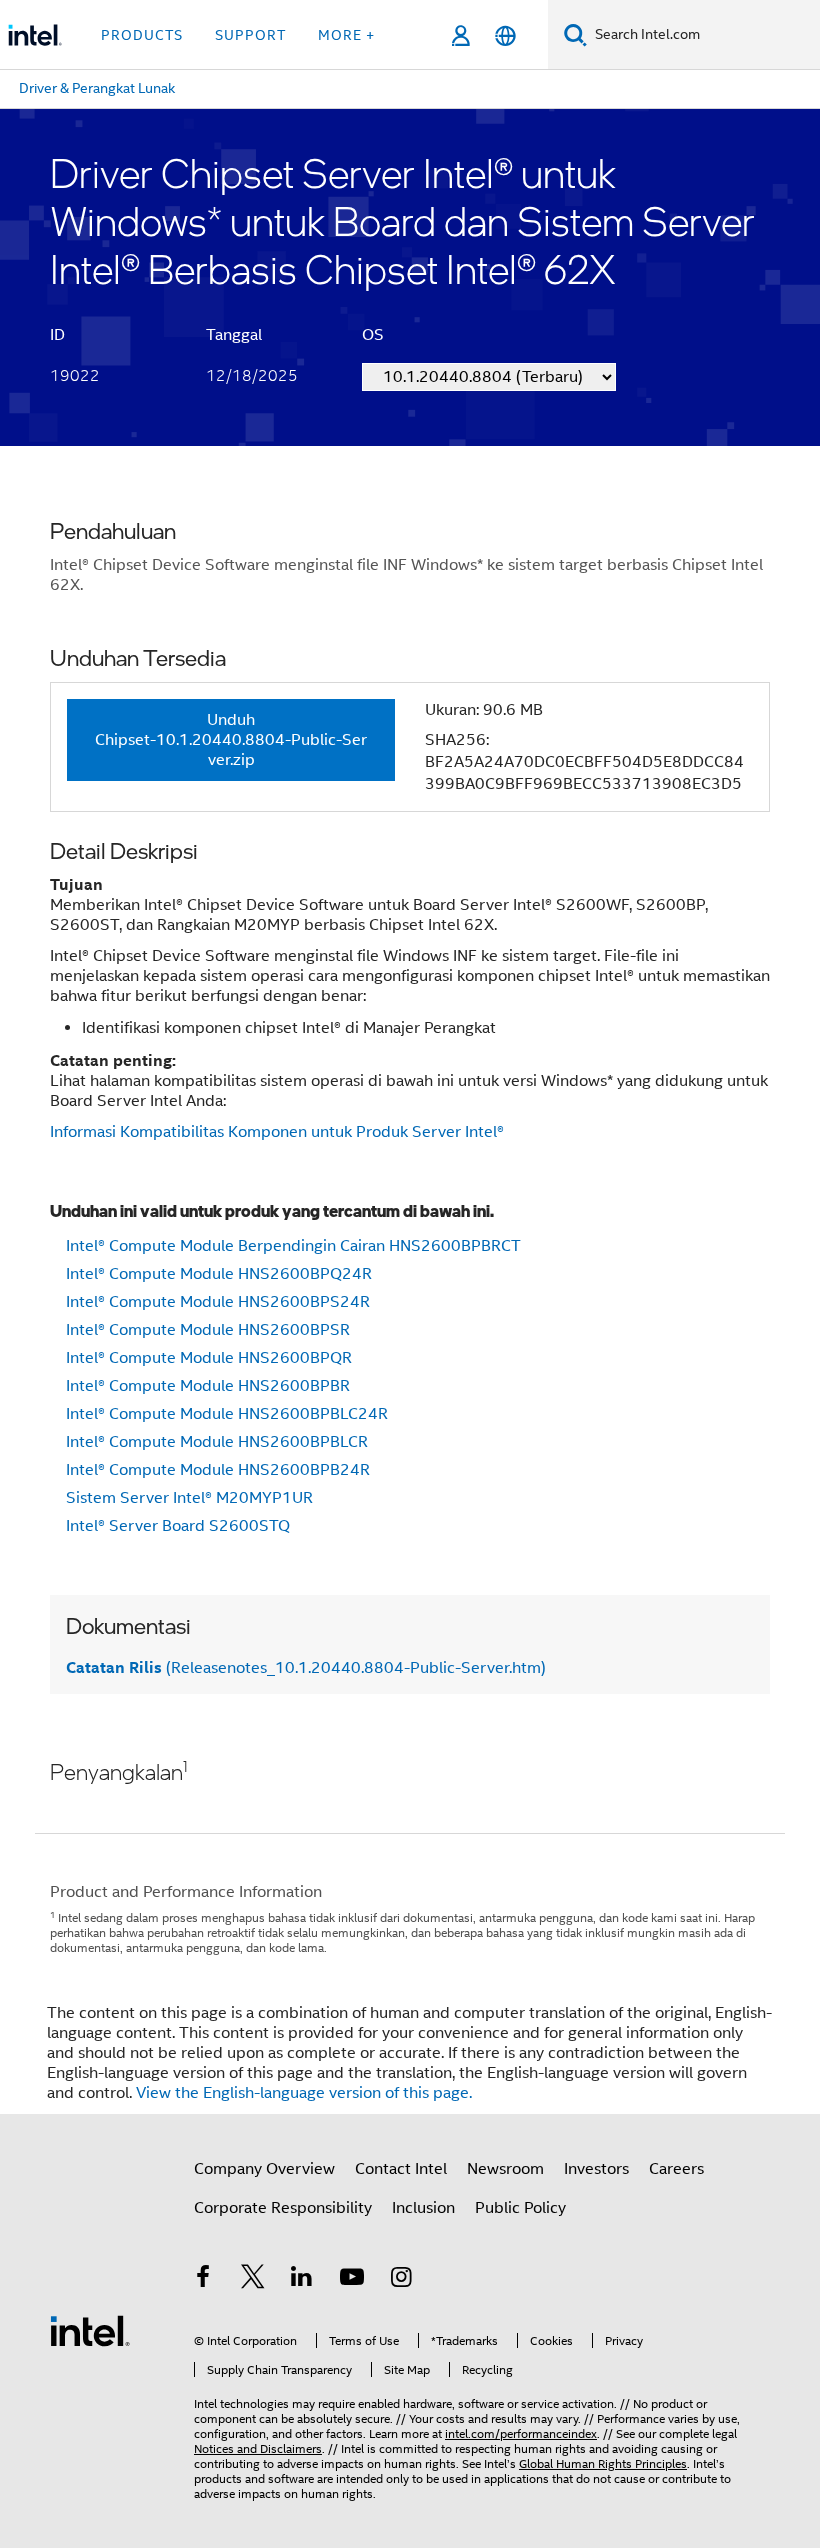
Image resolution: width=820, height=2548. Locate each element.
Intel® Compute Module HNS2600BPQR (209, 1358)
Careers (676, 2169)
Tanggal (234, 335)
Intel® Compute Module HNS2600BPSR (208, 1330)
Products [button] (142, 35)
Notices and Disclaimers (258, 2448)
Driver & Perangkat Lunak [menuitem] (97, 88)
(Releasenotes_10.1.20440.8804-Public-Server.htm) (306, 1668)
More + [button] (346, 35)
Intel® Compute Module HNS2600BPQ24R (219, 1274)
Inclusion (423, 2208)
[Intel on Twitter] (253, 2280)
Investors (596, 2169)
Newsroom (505, 2169)
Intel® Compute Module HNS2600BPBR (208, 1386)
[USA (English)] (505, 35)
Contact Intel (401, 2169)
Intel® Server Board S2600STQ (178, 1526)
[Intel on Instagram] (401, 2280)
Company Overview (264, 2169)
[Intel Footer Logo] (90, 2330)
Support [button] (250, 35)
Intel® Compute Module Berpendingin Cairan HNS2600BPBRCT (293, 1246)
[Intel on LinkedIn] (302, 2280)
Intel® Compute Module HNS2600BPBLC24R (227, 1414)
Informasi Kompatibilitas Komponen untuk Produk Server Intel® (277, 1132)
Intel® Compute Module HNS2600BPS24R (218, 1302)
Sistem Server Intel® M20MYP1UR (189, 1498)
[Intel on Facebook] (203, 2280)
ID (57, 335)
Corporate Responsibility (283, 2208)
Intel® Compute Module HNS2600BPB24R (218, 1470)
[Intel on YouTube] (352, 2280)
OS (373, 335)
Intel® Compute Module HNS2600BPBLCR (217, 1442)
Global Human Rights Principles (603, 2463)
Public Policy (520, 2208)
